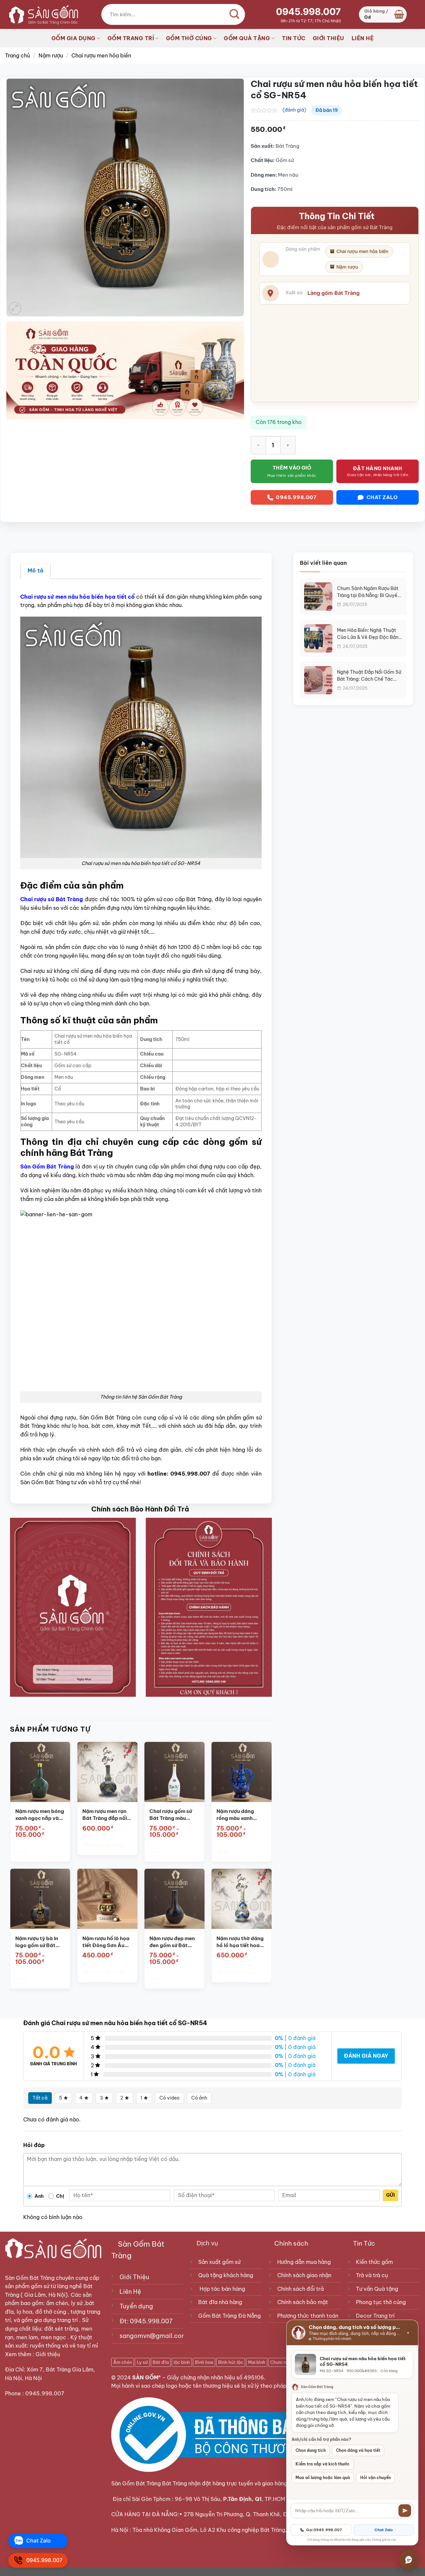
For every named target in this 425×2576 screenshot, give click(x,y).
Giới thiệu (48, 2354)
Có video (170, 2098)
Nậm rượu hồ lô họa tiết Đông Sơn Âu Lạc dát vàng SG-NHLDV (106, 1942)
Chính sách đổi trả (300, 2289)
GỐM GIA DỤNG (74, 38)
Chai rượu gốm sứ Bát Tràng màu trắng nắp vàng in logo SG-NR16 (171, 1815)
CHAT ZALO (382, 497)
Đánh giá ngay (366, 2056)
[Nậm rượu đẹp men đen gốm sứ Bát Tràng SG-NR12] (174, 1899)
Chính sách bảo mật (303, 2302)
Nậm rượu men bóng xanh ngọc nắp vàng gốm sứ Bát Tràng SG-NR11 (40, 1815)
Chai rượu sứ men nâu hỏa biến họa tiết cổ (78, 597)
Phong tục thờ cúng (381, 2302)
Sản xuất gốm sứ (219, 2262)
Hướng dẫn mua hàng (304, 2262)
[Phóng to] (15, 308)
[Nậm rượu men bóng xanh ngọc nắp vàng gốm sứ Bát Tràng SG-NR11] (40, 1772)
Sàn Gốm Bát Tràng (48, 1166)
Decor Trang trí (375, 2316)
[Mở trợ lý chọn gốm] (409, 2560)
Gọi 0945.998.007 (324, 2530)
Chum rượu (281, 2362)
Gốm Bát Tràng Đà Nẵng (229, 2316)
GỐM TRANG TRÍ (131, 38)
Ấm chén (123, 2362)
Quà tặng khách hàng (226, 2275)
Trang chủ (17, 55)
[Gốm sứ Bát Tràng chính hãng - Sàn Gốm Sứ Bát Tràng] (42, 14)
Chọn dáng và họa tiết (358, 2450)
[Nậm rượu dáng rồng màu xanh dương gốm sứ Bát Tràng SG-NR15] (242, 1772)
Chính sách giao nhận (304, 2275)
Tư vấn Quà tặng (378, 2289)
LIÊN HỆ (363, 38)
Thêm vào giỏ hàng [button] (103, 1845)
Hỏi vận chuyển (376, 2478)
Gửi (390, 2195)
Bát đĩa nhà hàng (220, 2302)
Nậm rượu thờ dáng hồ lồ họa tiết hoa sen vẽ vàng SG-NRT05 (240, 1942)
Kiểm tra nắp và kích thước (323, 2464)
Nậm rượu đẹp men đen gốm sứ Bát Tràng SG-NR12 (172, 1942)
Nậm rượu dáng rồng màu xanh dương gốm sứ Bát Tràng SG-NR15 (239, 1815)
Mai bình (257, 2362)
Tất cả (40, 2098)
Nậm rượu (51, 55)
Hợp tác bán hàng (222, 2289)
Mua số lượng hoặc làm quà (323, 2478)
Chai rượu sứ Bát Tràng (52, 899)
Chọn (21, 1852)
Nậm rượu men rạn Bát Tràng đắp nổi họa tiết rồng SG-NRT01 (105, 1815)
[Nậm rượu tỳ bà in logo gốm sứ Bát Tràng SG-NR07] (40, 1899)
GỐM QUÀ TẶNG (247, 38)
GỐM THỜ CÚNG (189, 38)
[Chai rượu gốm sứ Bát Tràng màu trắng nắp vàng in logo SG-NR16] (174, 1772)
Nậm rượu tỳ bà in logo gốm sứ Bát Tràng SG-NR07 (37, 1942)
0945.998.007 (308, 12)
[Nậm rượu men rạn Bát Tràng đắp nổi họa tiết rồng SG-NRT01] (107, 1772)
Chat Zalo (384, 2530)
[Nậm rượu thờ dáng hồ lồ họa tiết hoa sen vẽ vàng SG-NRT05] (242, 1899)
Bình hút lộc (231, 2362)
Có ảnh (199, 2098)
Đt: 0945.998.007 (146, 2321)
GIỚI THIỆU (329, 38)
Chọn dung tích (311, 2450)
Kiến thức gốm (374, 2262)
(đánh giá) (294, 110)
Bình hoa (204, 2362)
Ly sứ (142, 2362)
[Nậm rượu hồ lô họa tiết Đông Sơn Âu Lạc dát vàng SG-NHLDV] (107, 1899)
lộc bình (182, 2362)
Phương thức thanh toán (308, 2316)
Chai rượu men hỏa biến (101, 55)
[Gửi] (405, 2511)
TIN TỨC (294, 38)
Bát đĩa (161, 2362)
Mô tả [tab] (36, 570)
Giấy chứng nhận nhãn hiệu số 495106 (215, 2377)
